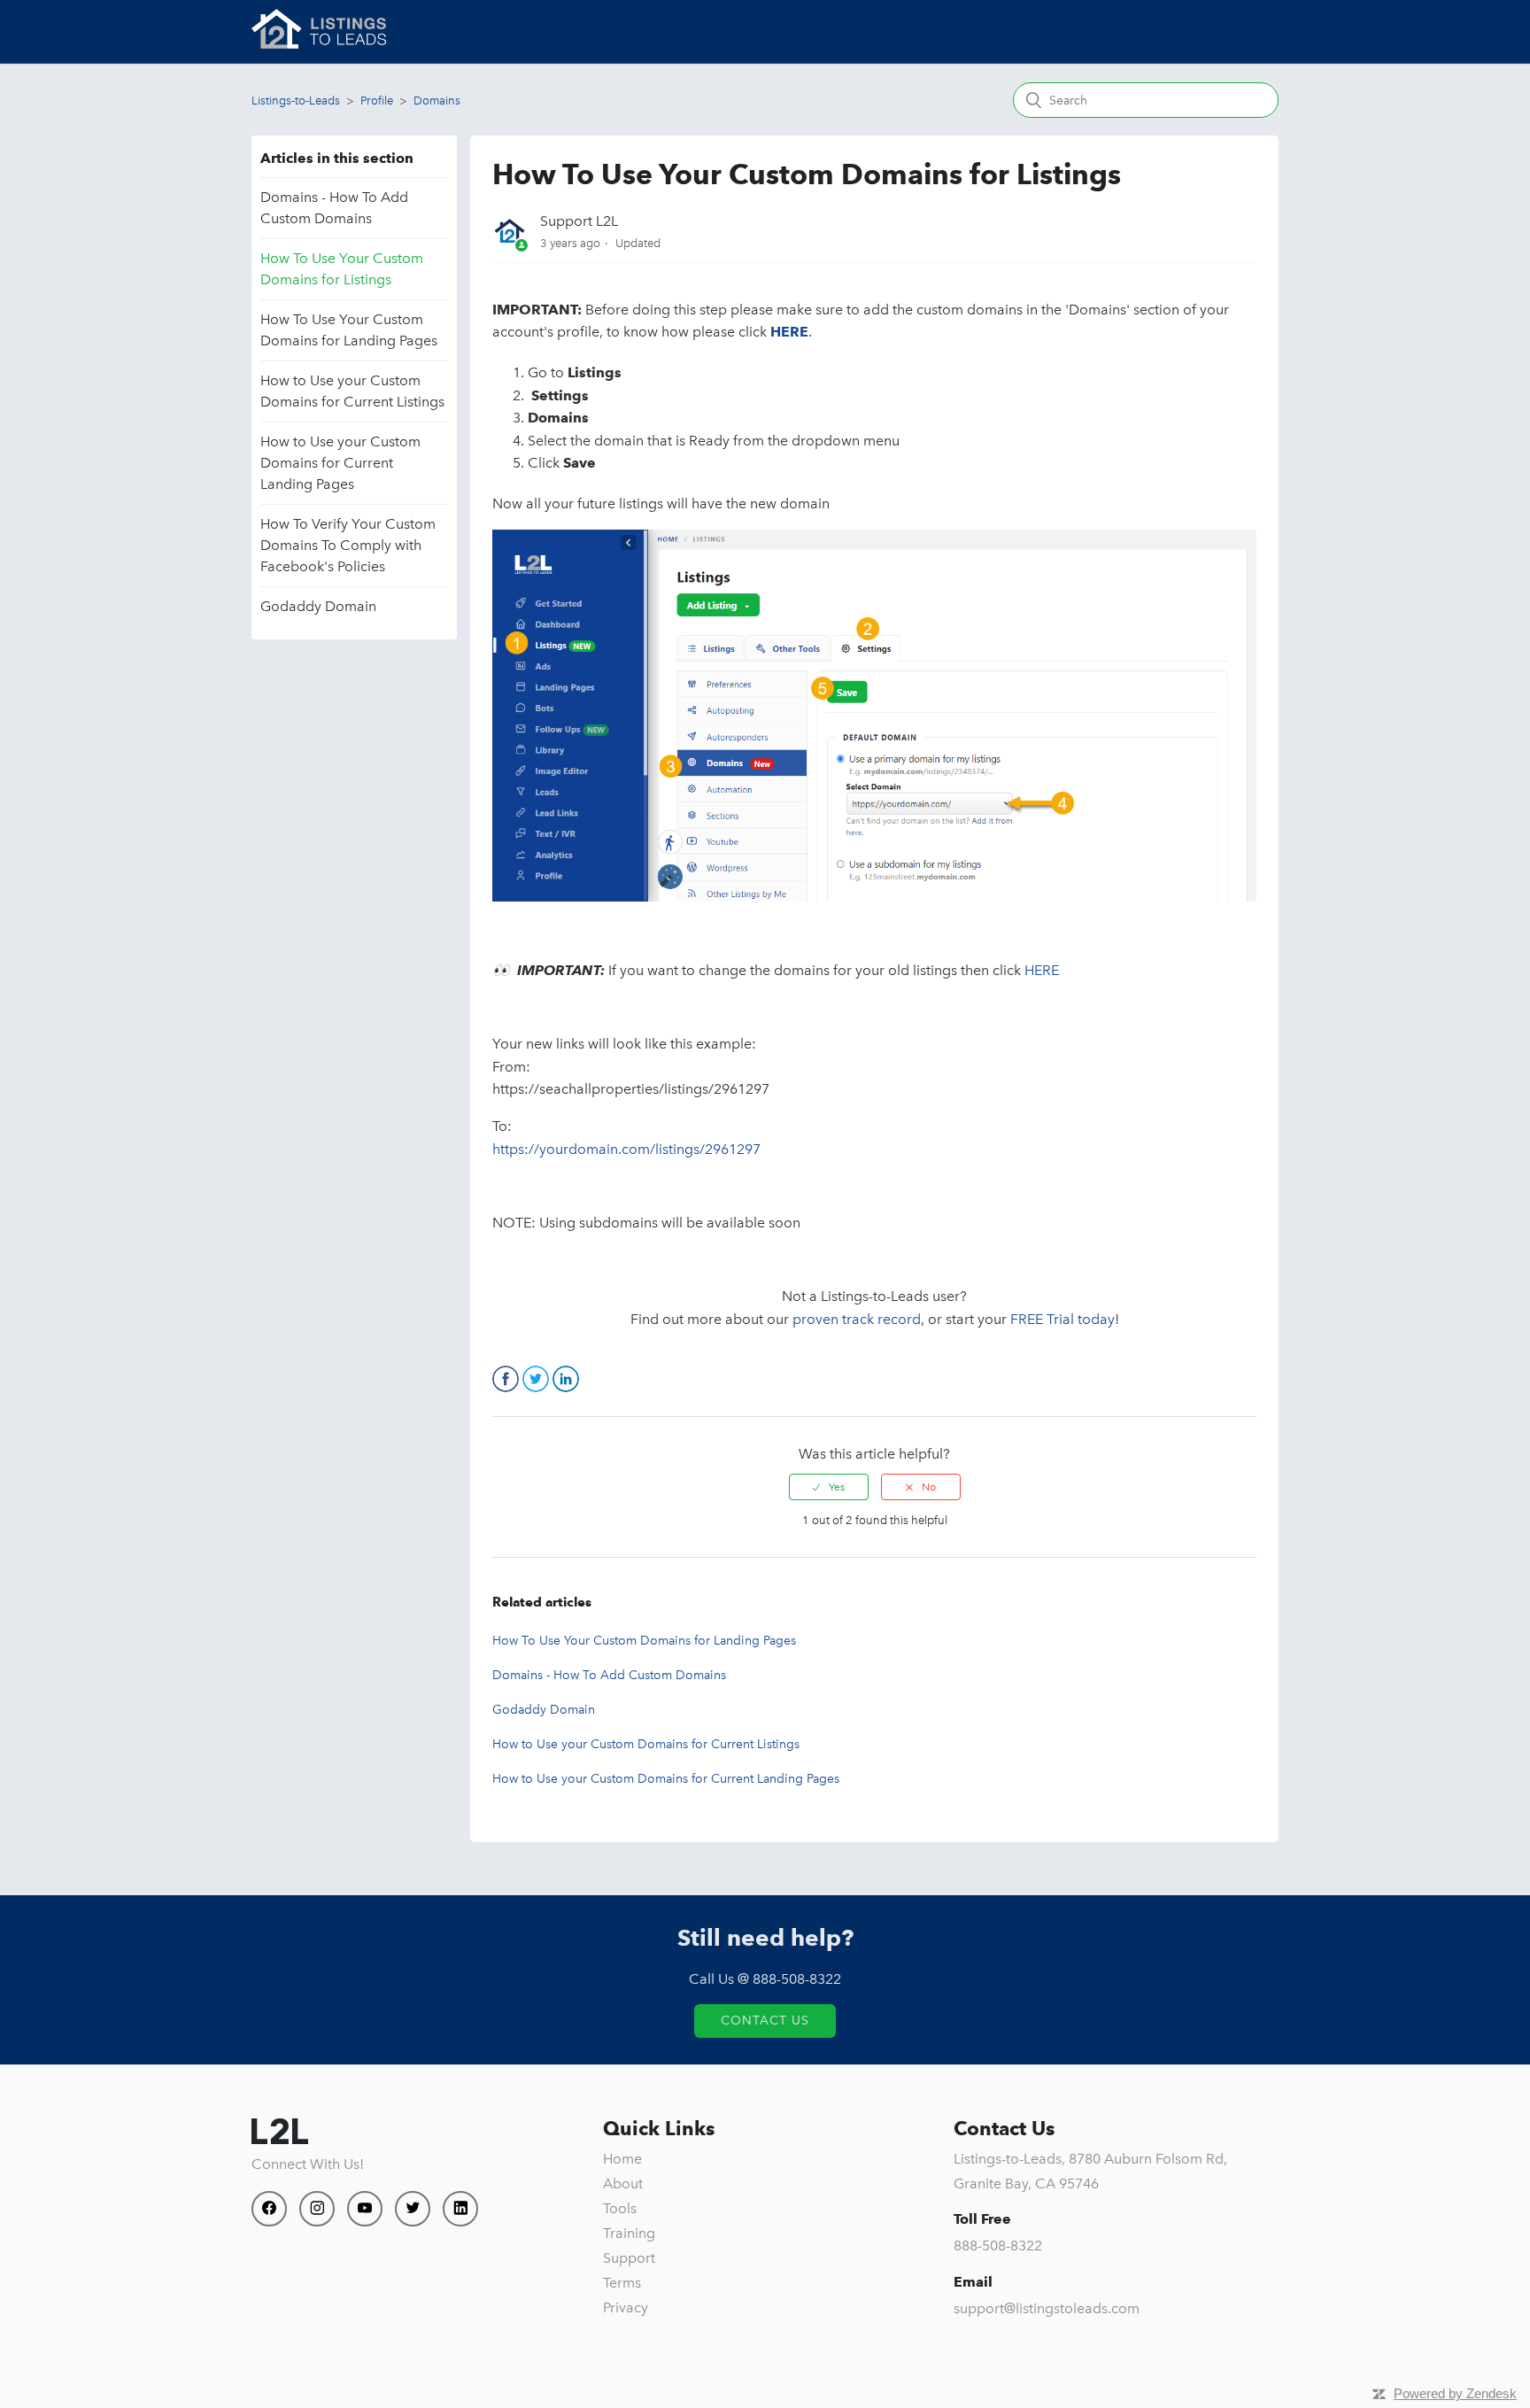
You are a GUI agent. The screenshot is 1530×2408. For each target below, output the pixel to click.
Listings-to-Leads (296, 101)
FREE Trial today (1062, 1319)
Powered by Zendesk (1455, 2393)
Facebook (506, 1379)
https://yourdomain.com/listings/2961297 (626, 1149)
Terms (622, 2283)
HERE (1042, 970)
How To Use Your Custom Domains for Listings (342, 269)
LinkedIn (566, 1379)
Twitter (536, 1379)
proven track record (857, 1319)
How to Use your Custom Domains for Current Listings (352, 391)
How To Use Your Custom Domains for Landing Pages (349, 330)
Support (629, 2258)
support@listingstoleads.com (1047, 2308)
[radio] (829, 1487)
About (623, 2183)
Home (622, 2159)
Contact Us (765, 2021)
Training (629, 2233)
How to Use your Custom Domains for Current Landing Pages (340, 463)
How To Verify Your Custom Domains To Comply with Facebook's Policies (348, 545)
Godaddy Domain (318, 606)
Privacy (626, 2307)
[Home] (319, 44)
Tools (620, 2208)
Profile (377, 101)
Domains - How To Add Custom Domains (334, 208)
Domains (437, 101)
